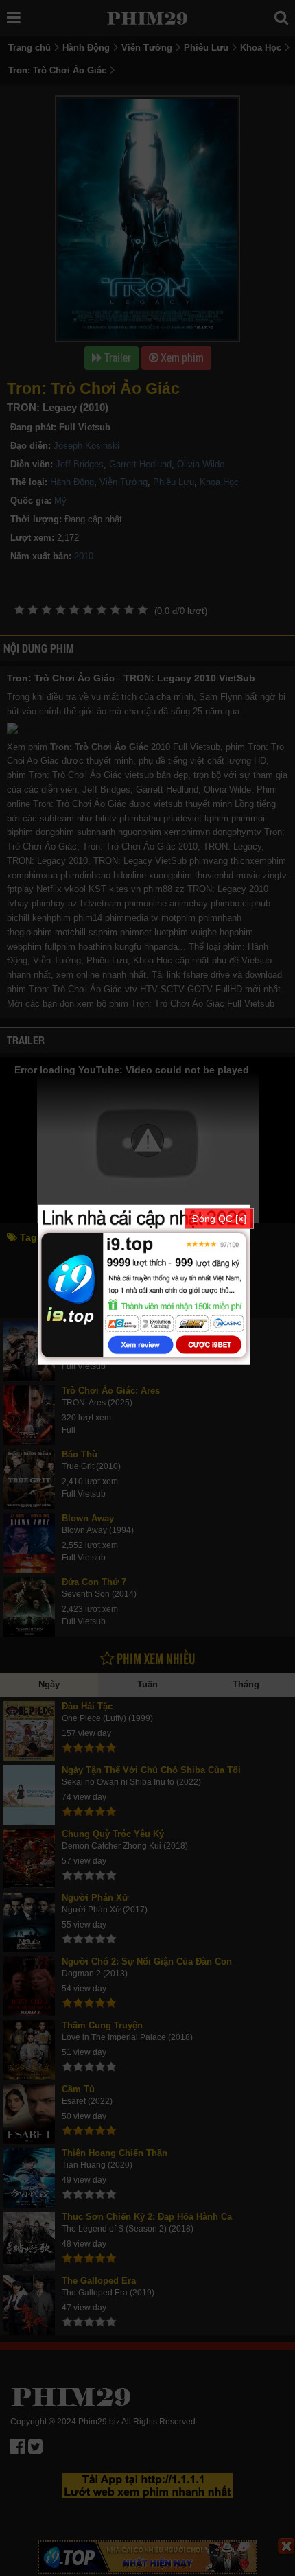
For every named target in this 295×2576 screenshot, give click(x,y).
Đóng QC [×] (219, 1219)
